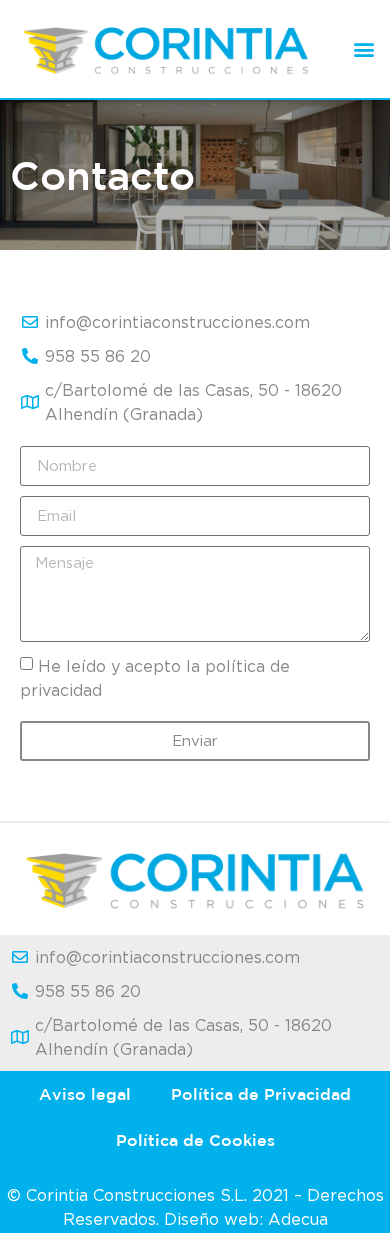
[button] (363, 48)
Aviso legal (85, 1094)
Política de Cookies (195, 1140)
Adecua (298, 1219)
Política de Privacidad (261, 1094)
